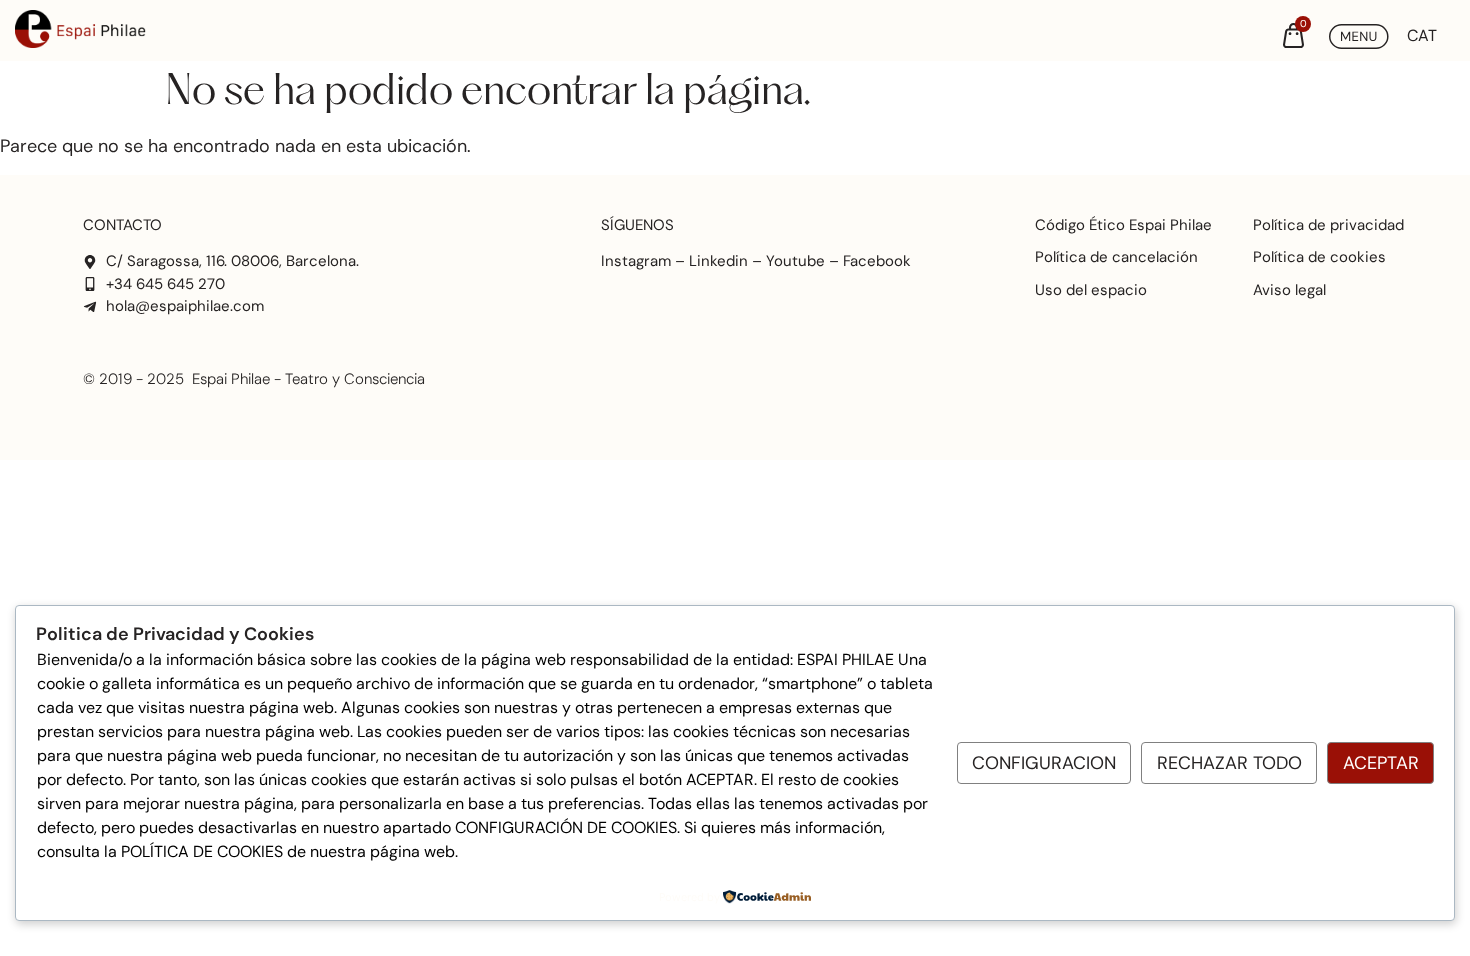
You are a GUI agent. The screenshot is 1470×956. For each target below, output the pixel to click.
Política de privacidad (1328, 225)
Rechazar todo (1229, 763)
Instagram (636, 261)
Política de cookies (1319, 257)
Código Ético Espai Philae (1123, 225)
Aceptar (1381, 763)
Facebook (877, 261)
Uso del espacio (1091, 290)
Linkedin (718, 261)
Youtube (795, 261)
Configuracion (1044, 763)
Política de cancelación (1116, 257)
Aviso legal (1289, 290)
